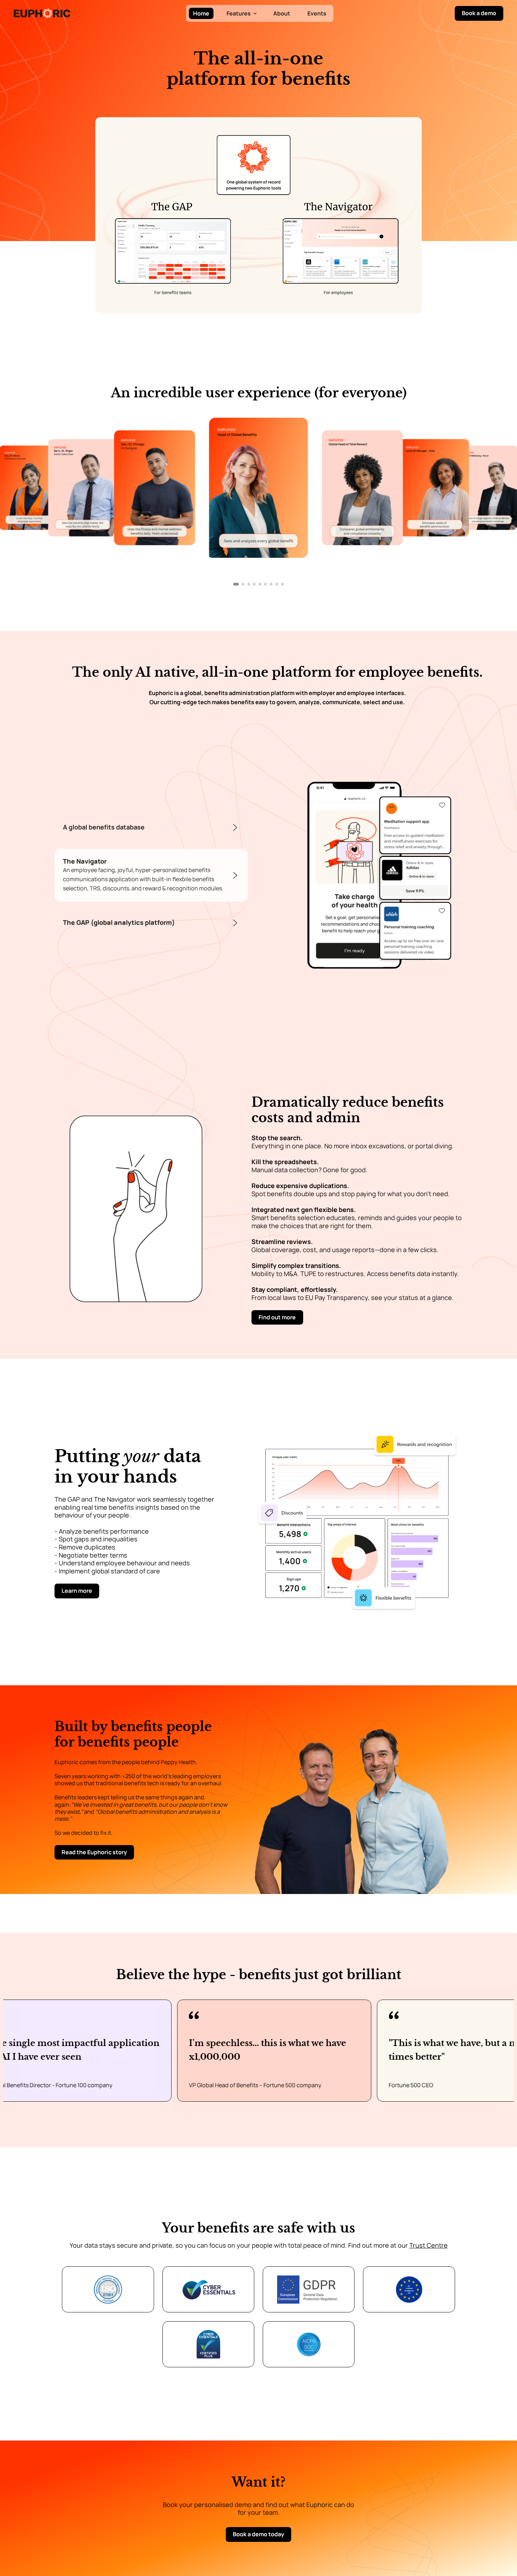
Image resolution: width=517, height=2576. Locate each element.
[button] (241, 13)
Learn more (77, 1591)
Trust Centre (429, 2245)
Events (317, 13)
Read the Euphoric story (94, 1852)
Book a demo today (258, 2534)
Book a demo (479, 13)
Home (201, 13)
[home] (42, 13)
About (282, 13)
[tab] (151, 828)
